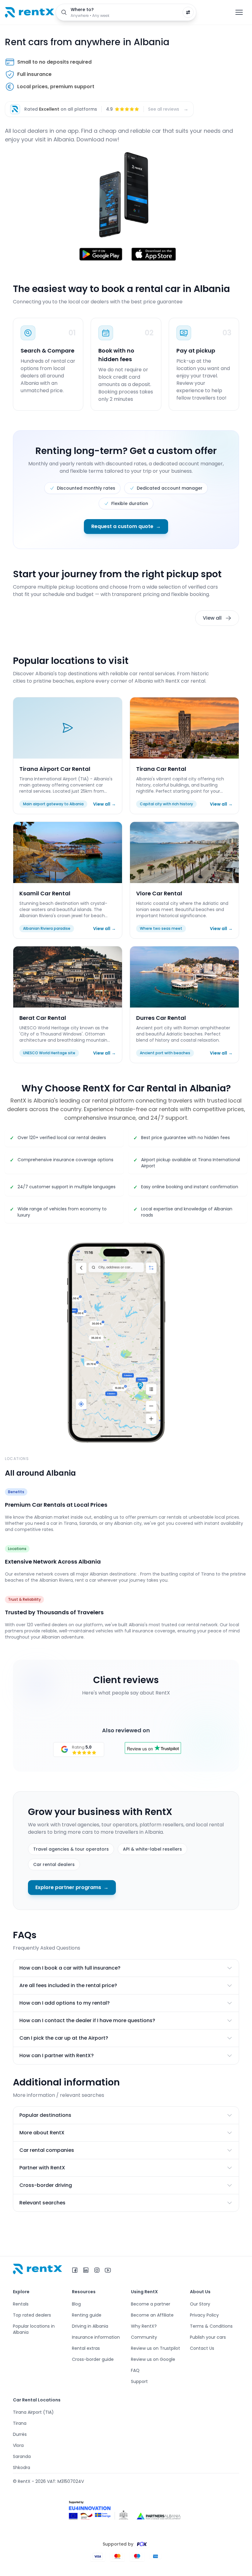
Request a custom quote (126, 526)
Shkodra (22, 2468)
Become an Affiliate (152, 2315)
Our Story (200, 2304)
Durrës (20, 2434)
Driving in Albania (90, 2326)
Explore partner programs (72, 1887)
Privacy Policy (204, 2315)
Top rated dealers (32, 2315)
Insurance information (96, 2337)
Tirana (20, 2423)
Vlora (18, 2445)
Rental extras (86, 2348)
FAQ (135, 2370)
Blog (76, 2304)
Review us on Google (153, 2359)
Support (139, 2381)
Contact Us (202, 2348)
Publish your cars (208, 2337)
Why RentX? (144, 2326)
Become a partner (151, 2304)
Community (144, 2337)
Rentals (21, 2304)
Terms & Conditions (211, 2326)
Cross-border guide (93, 2359)
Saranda (22, 2456)
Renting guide (87, 2315)
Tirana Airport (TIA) (33, 2412)
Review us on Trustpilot (156, 2348)
